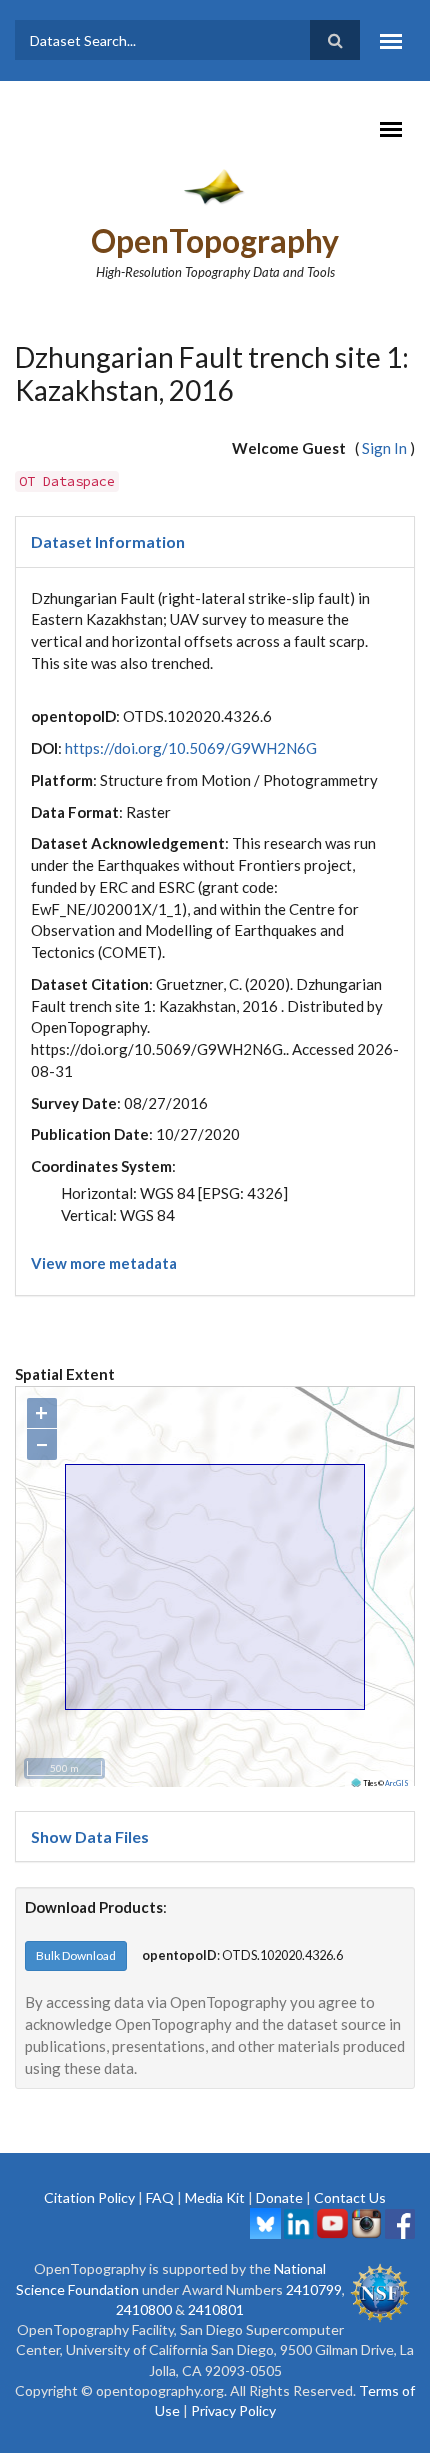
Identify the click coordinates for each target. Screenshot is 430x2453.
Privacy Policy (233, 2410)
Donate (279, 2197)
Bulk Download (76, 1955)
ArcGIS (397, 1783)
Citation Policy (89, 2197)
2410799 (314, 2289)
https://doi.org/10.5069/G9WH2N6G (191, 748)
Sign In (384, 448)
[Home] (215, 186)
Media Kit (215, 2197)
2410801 (216, 2309)
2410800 (144, 2309)
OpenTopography (215, 240)
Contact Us (350, 2197)
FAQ (160, 2197)
